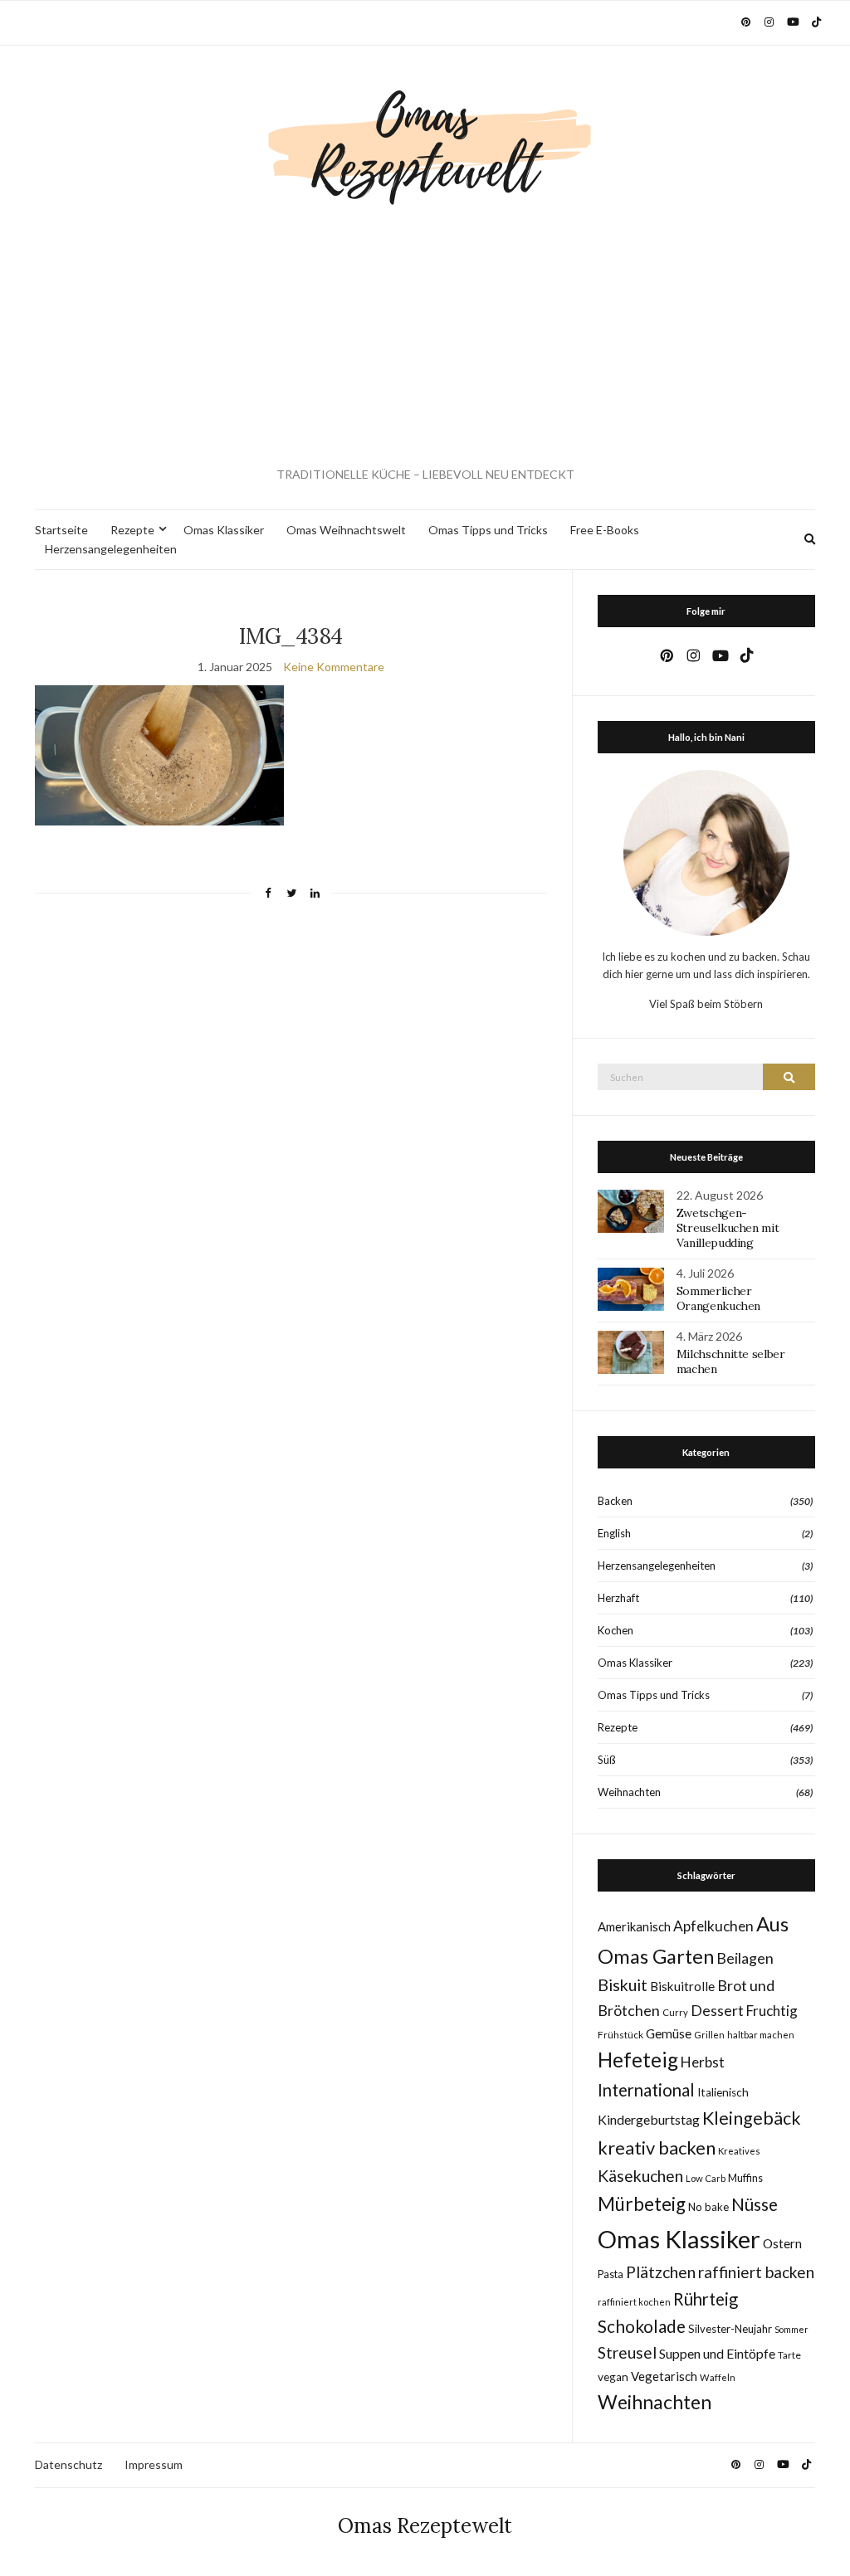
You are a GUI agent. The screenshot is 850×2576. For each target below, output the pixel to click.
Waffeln (718, 2377)
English (614, 1533)
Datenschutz (68, 2464)
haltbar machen (761, 2035)
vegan (613, 2377)
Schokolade (642, 2326)
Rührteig (706, 2299)
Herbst (703, 2062)
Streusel (627, 2352)
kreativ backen (657, 2147)
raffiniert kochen (634, 2302)
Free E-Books (605, 530)
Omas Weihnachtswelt (346, 530)
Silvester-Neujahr (730, 2329)
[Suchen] (789, 1077)
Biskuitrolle (682, 1986)
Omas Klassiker (224, 530)
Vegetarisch (664, 2376)
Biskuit (623, 1985)
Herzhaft (618, 1598)
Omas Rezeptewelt (425, 2526)
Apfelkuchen (713, 1926)
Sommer (791, 2329)
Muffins (745, 2178)
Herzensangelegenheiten (111, 549)
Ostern (782, 2243)
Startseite (61, 530)
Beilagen (745, 1958)
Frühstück (620, 2035)
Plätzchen (661, 2272)
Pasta (611, 2274)
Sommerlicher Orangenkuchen (718, 1298)
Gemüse (669, 2033)
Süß (607, 1760)
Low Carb (706, 2178)
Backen (615, 1501)
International (646, 2090)
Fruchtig (772, 2011)
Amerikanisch (634, 1926)
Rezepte (132, 530)
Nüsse (755, 2204)
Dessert (717, 2010)
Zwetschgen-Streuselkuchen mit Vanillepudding (728, 1228)
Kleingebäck (752, 2118)
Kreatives (739, 2151)
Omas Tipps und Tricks (488, 530)
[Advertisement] (425, 337)
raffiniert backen (756, 2272)
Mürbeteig (642, 2204)
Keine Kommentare (334, 667)
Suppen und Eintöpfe (717, 2353)
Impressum (154, 2464)
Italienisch (723, 2092)
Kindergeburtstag (649, 2119)
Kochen (616, 1630)
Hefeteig (638, 2060)
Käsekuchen (640, 2176)
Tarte (789, 2355)
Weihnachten (629, 1792)
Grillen (709, 2035)
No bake (708, 2207)
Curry (675, 2012)
